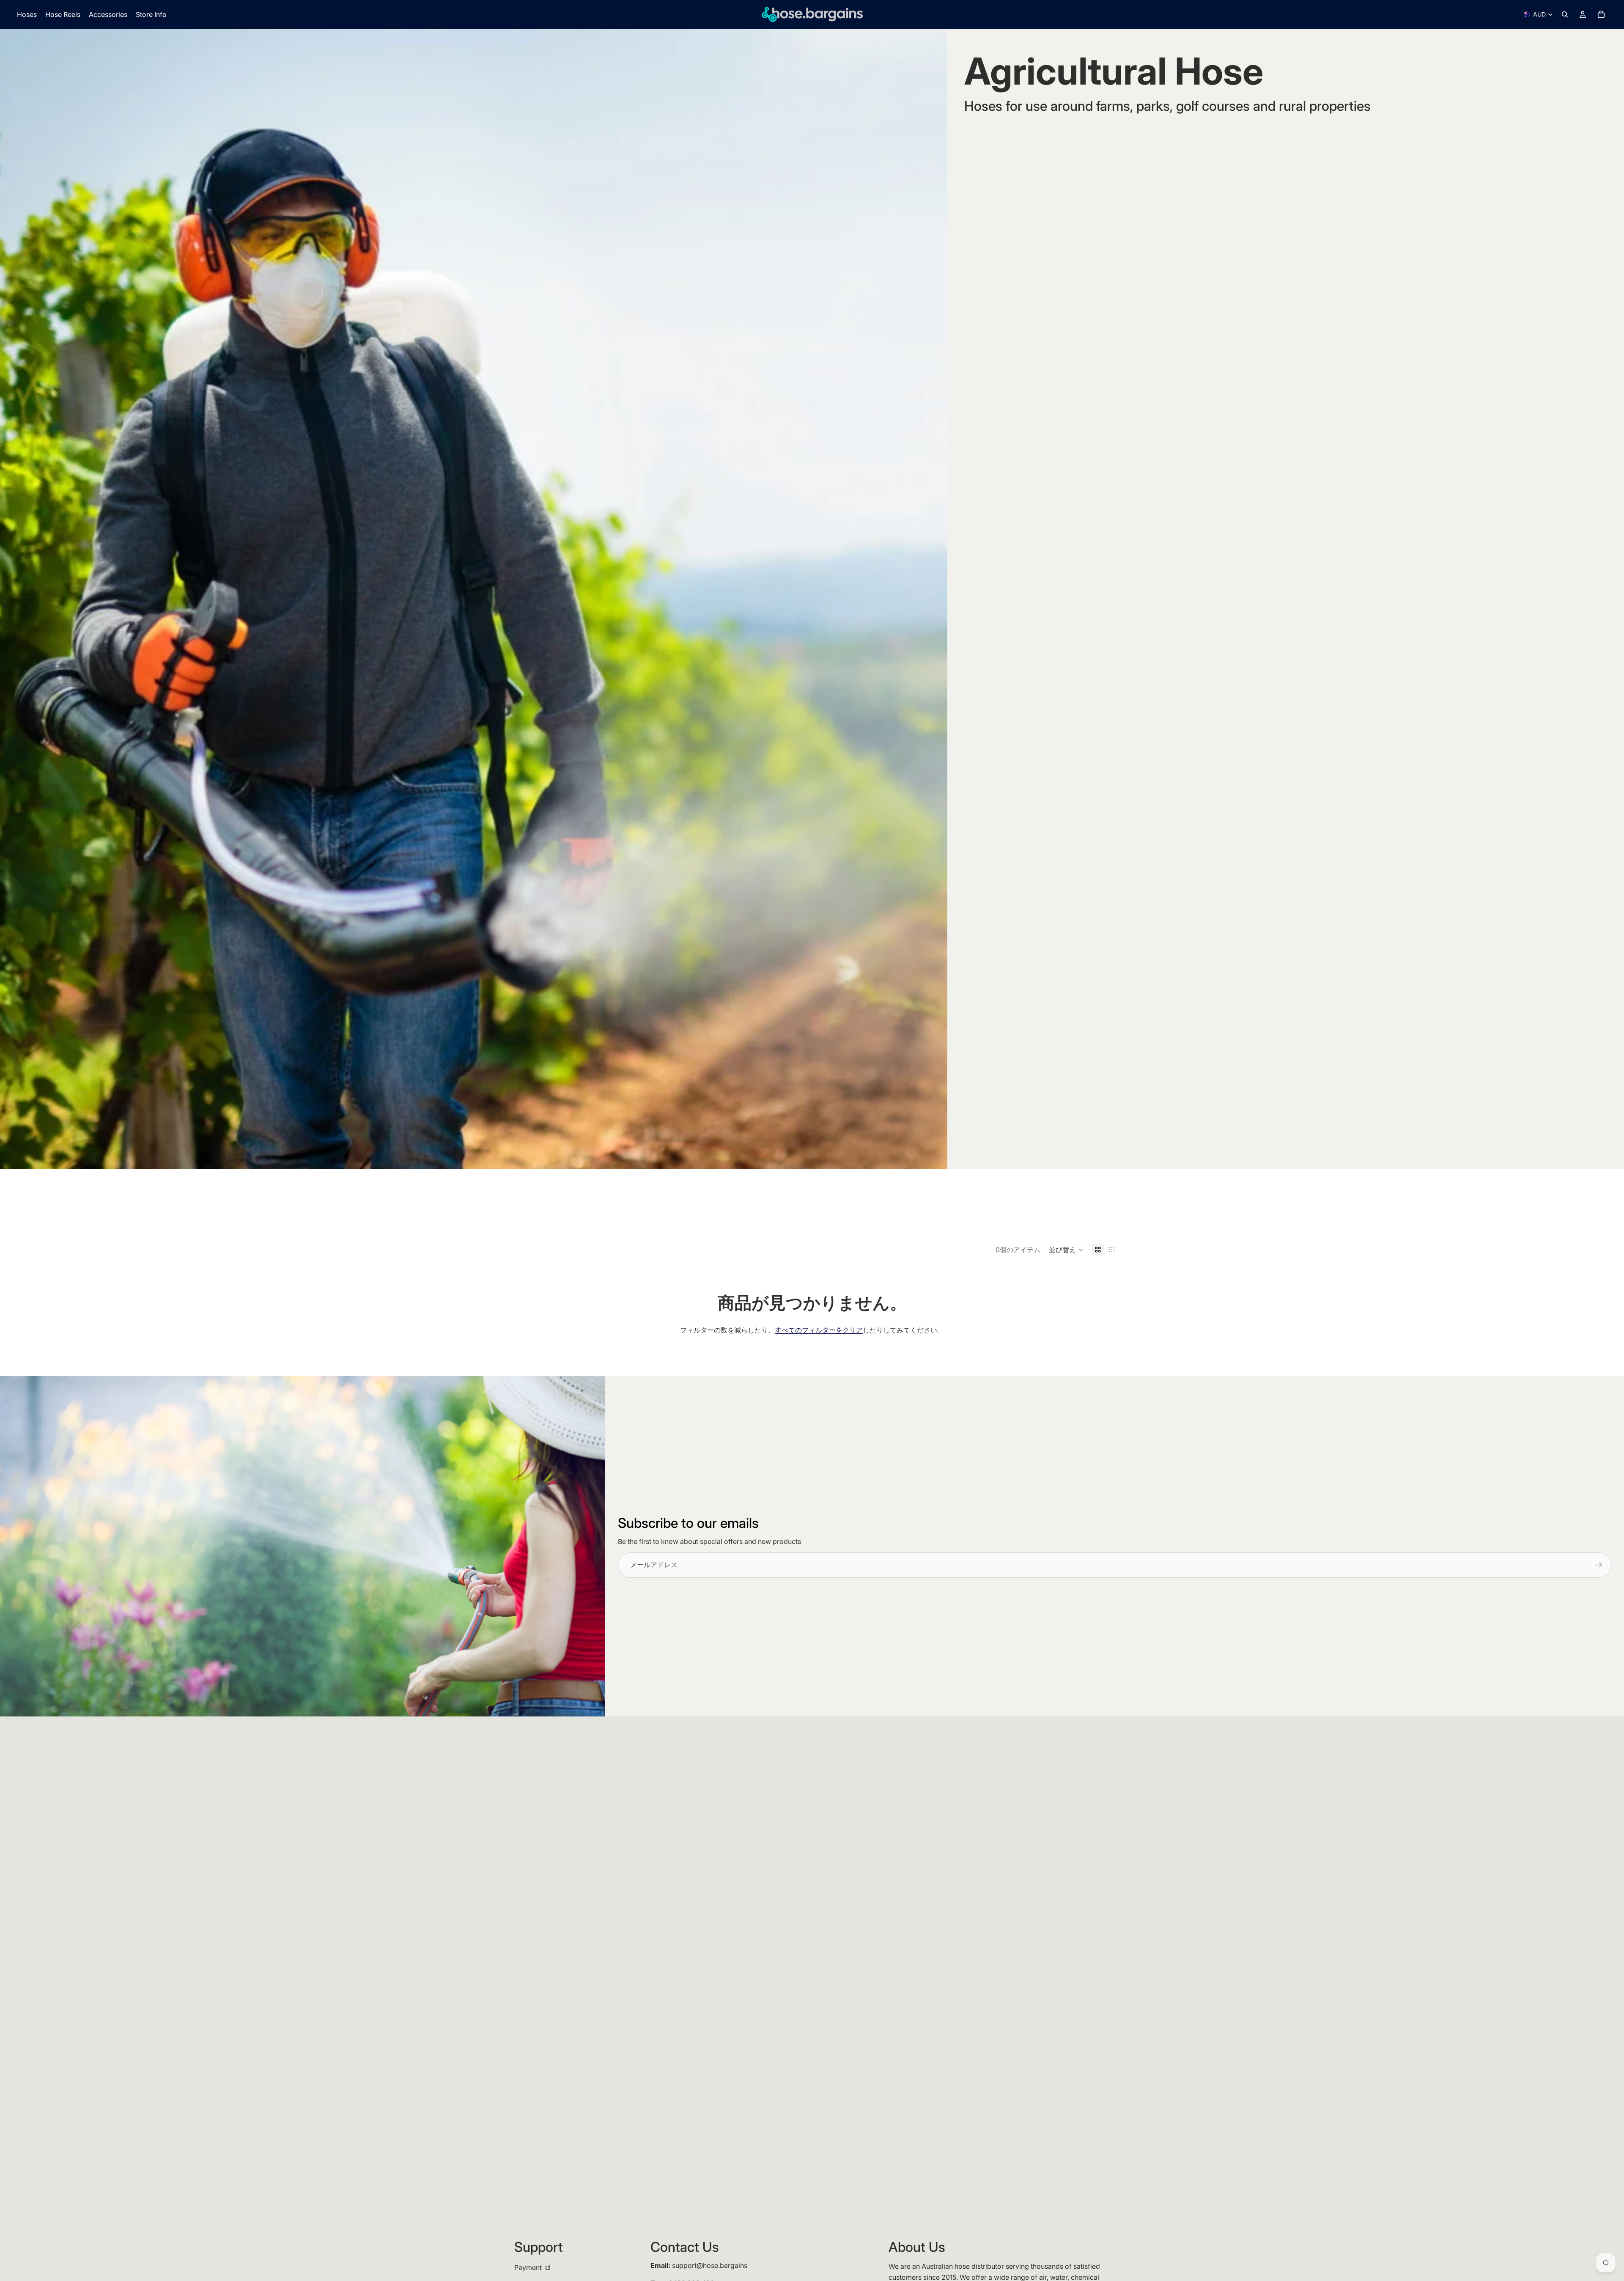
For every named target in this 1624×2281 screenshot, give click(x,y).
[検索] (1565, 14)
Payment (529, 2267)
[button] (1066, 1250)
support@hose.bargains (710, 2265)
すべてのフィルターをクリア (819, 1330)
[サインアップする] (1599, 1565)
